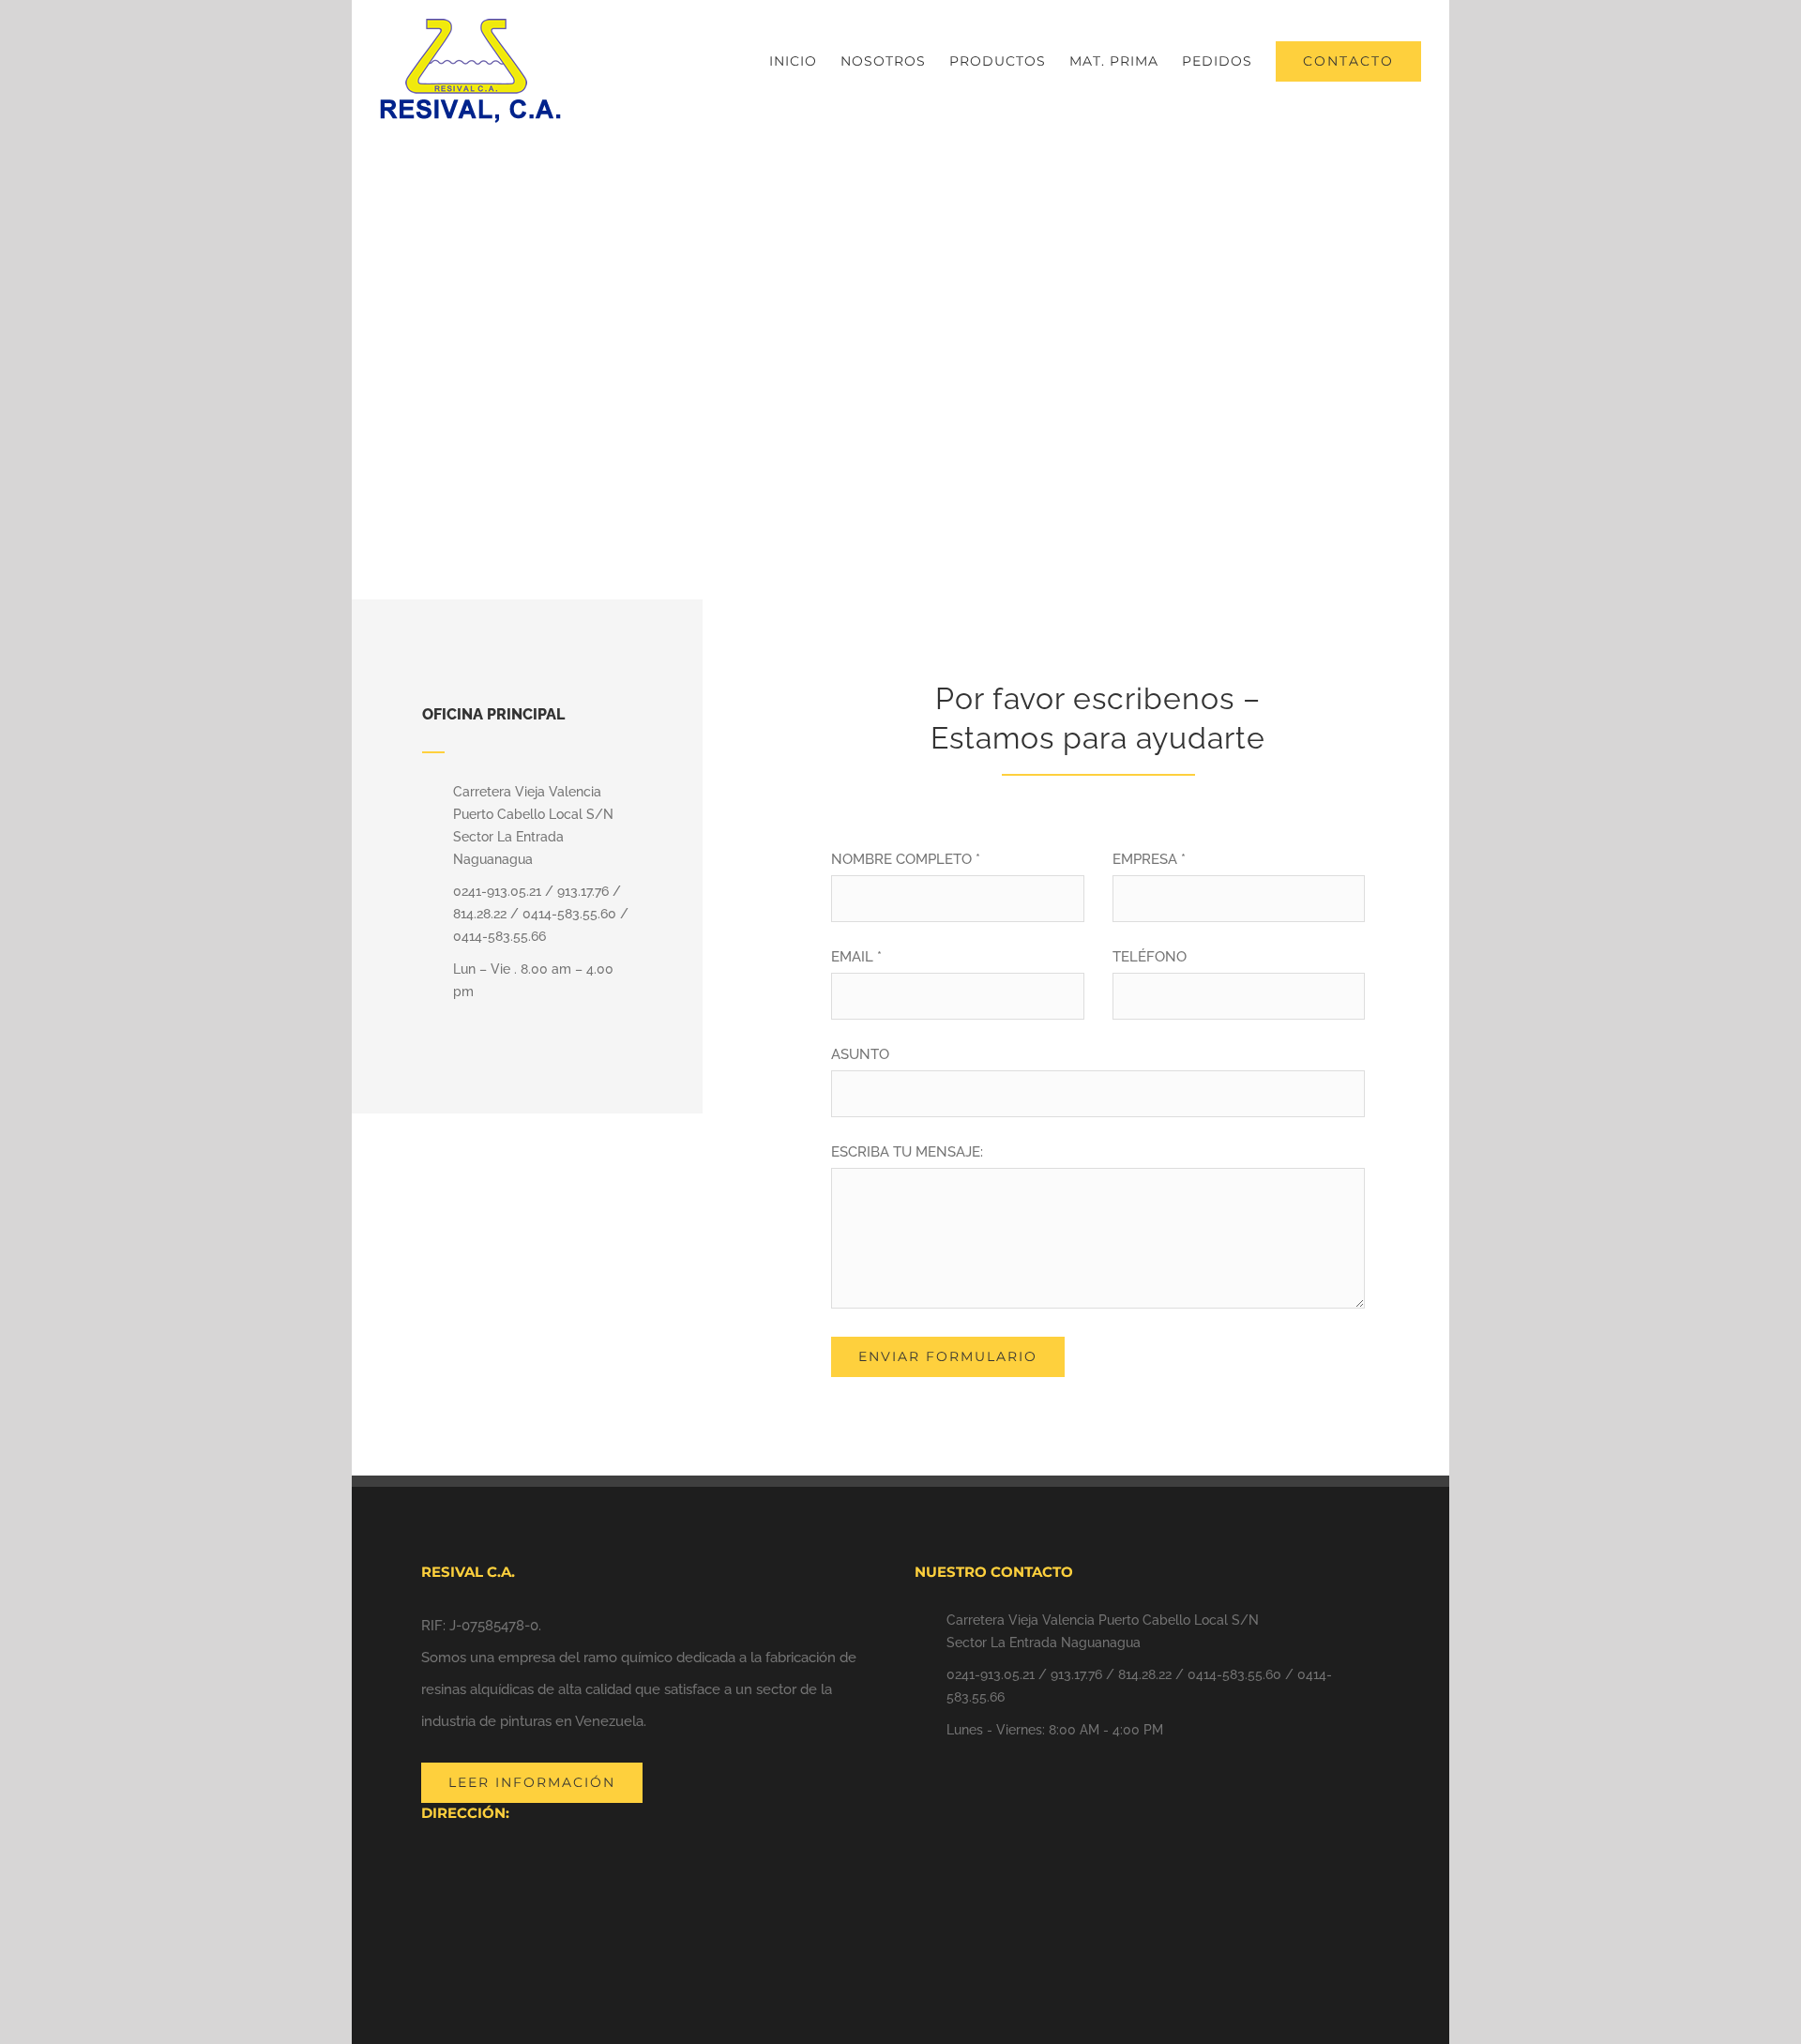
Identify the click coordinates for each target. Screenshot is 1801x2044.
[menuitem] (805, 61)
